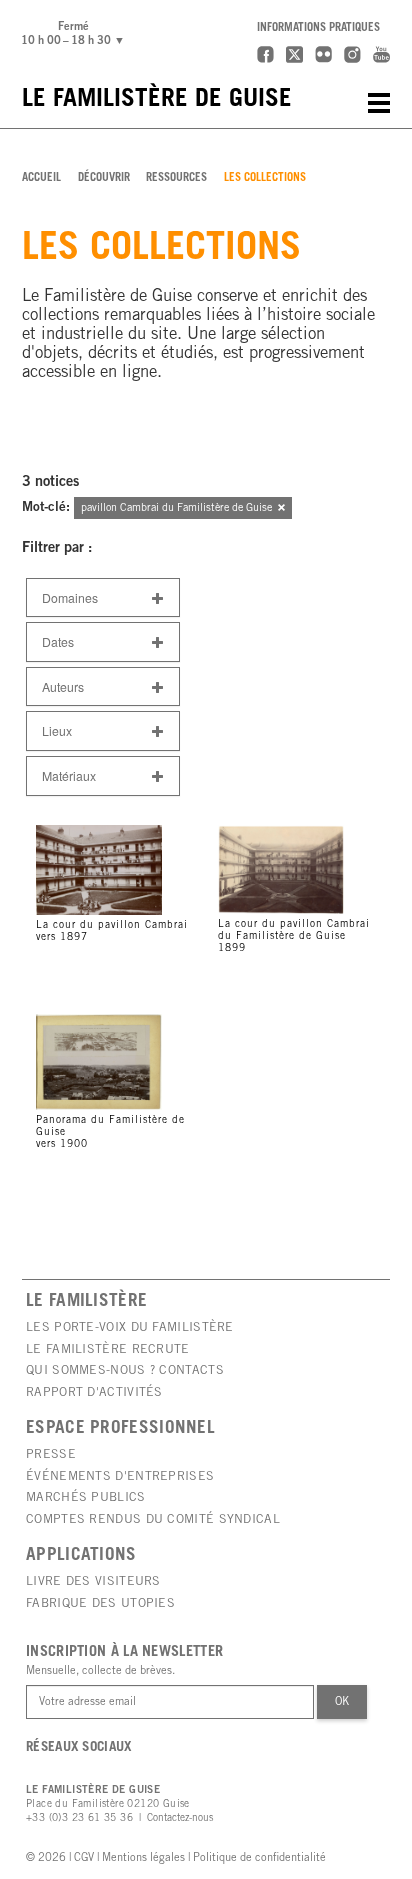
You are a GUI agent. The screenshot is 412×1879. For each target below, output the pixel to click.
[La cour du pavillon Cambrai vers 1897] (115, 824)
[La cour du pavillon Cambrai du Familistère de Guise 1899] (297, 824)
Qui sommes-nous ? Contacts (125, 1371)
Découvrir (104, 178)
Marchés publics (86, 1498)
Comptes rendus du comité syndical (153, 1520)
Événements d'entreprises (120, 1477)
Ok (342, 1702)
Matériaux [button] (69, 775)
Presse (51, 1455)
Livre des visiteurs (93, 1582)
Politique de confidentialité (259, 1858)
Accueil (41, 178)
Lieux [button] (57, 730)
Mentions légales (143, 1858)
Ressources (176, 178)
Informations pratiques (318, 28)
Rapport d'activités (94, 1393)
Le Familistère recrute (108, 1350)
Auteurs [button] (63, 686)
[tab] (103, 598)
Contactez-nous (180, 1819)
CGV (84, 1858)
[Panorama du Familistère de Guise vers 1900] (115, 1013)
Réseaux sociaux (79, 1748)
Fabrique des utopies (100, 1604)
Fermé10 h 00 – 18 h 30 (76, 34)
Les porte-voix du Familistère (130, 1328)
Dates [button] (58, 641)
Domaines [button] (70, 597)
